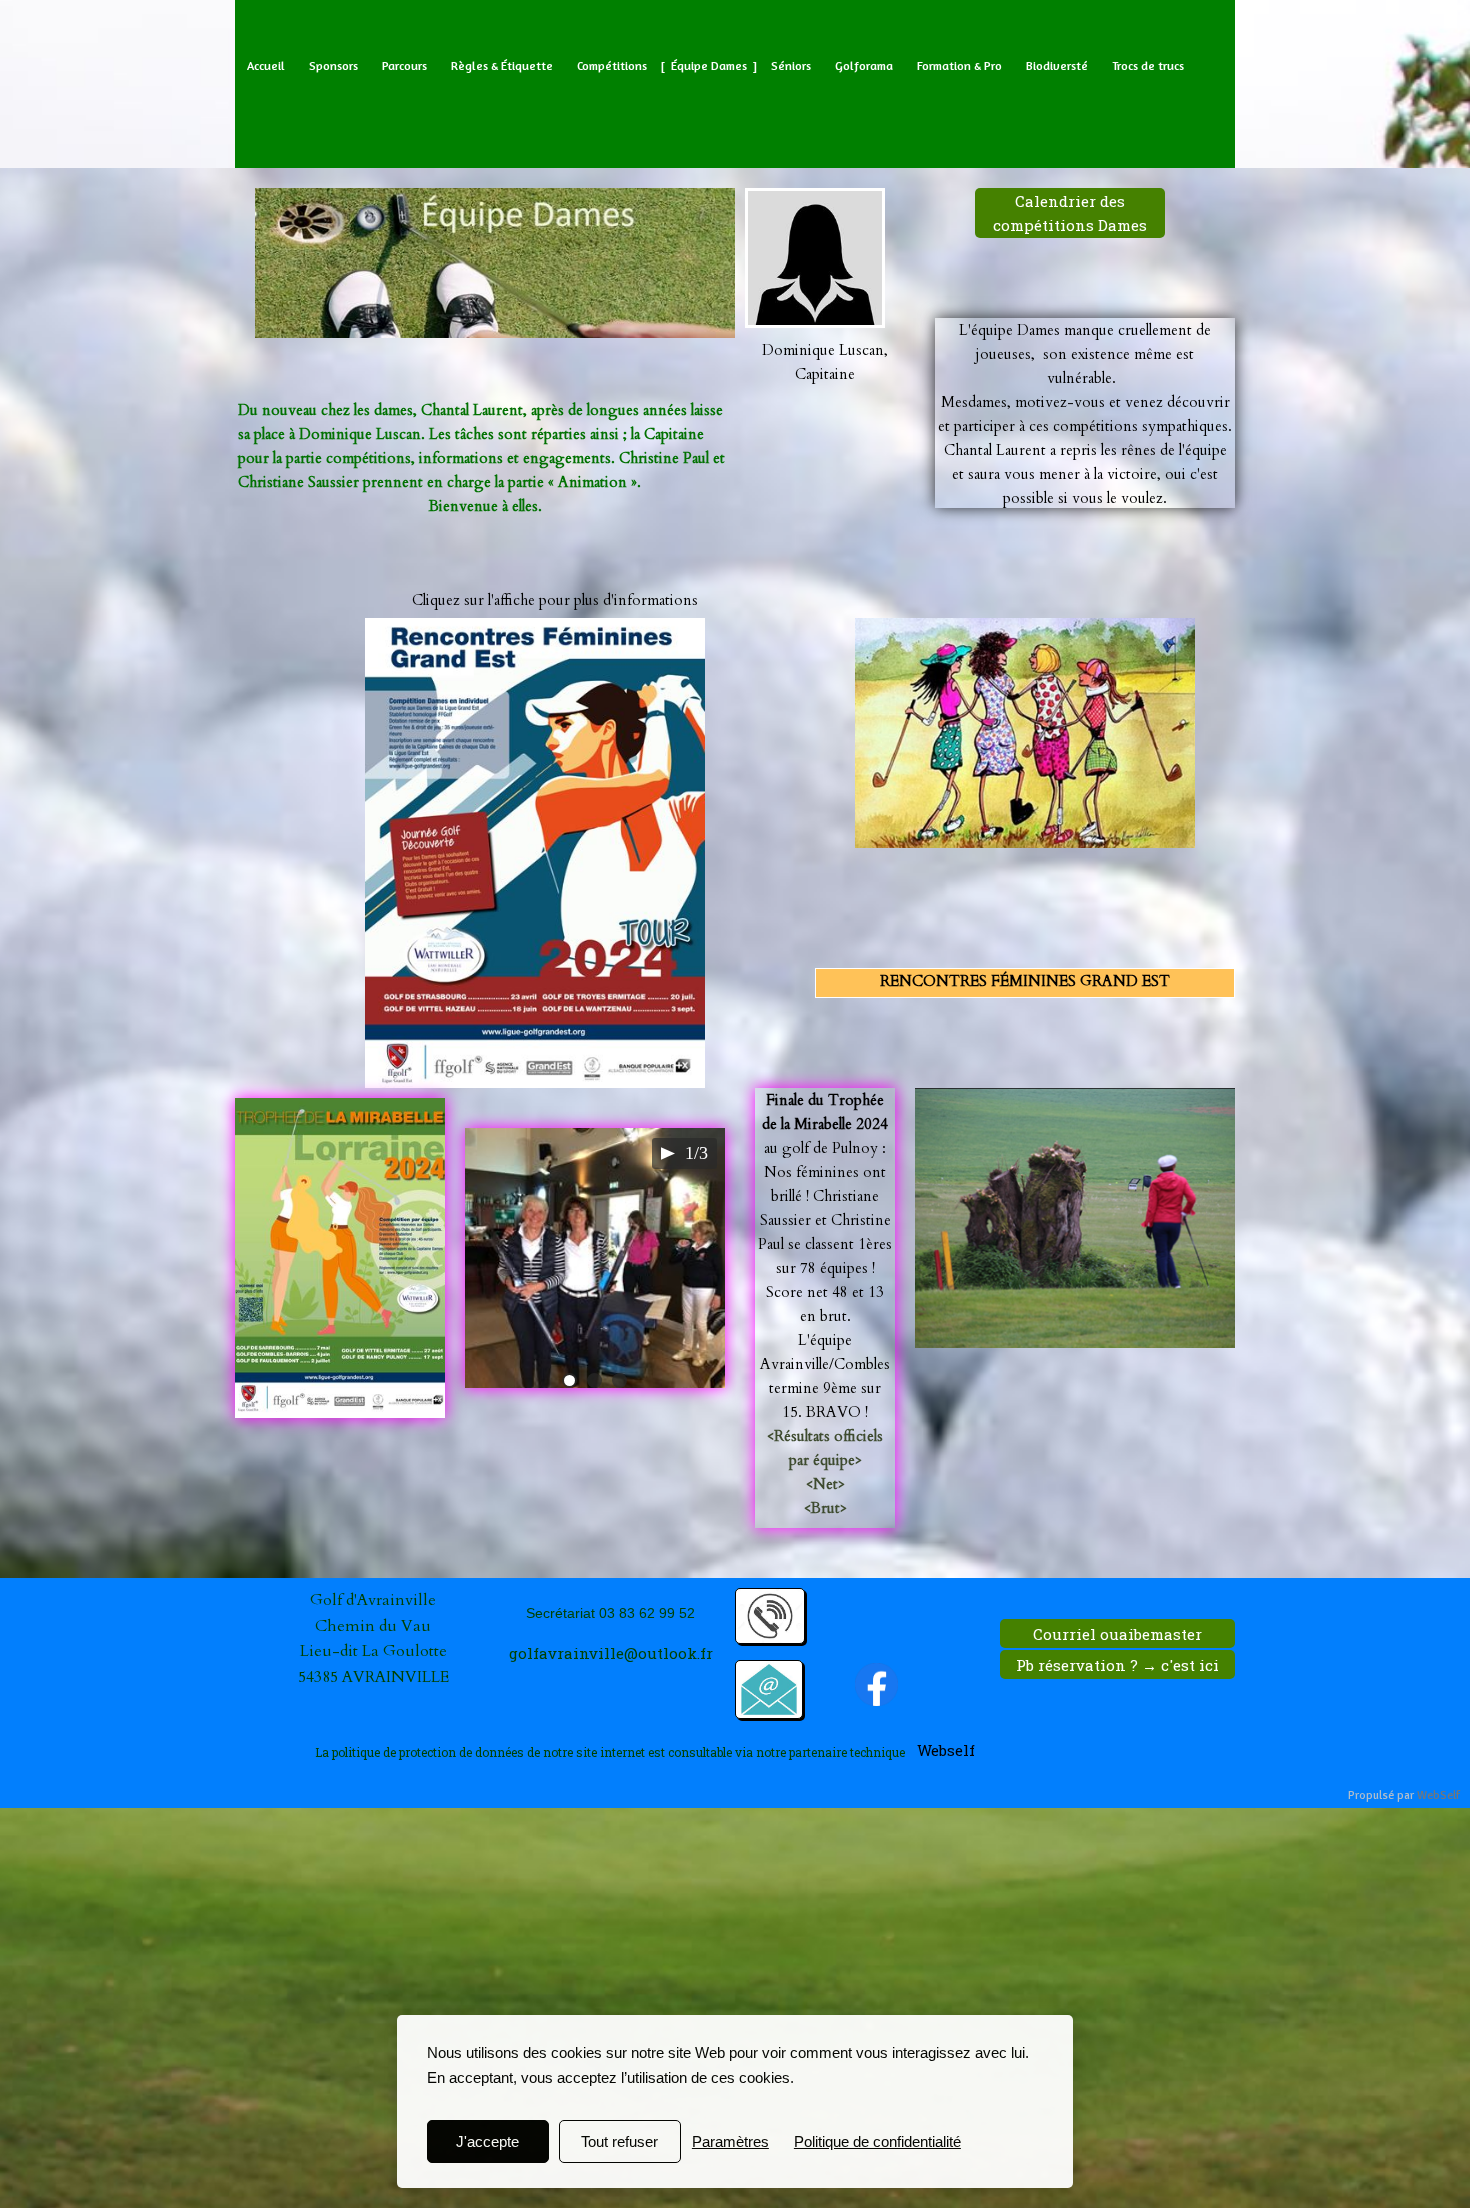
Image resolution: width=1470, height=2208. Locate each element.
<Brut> (825, 1508)
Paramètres (730, 2141)
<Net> (825, 1484)
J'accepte (487, 2141)
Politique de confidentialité (877, 2141)
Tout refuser (619, 2141)
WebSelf (1438, 1795)
